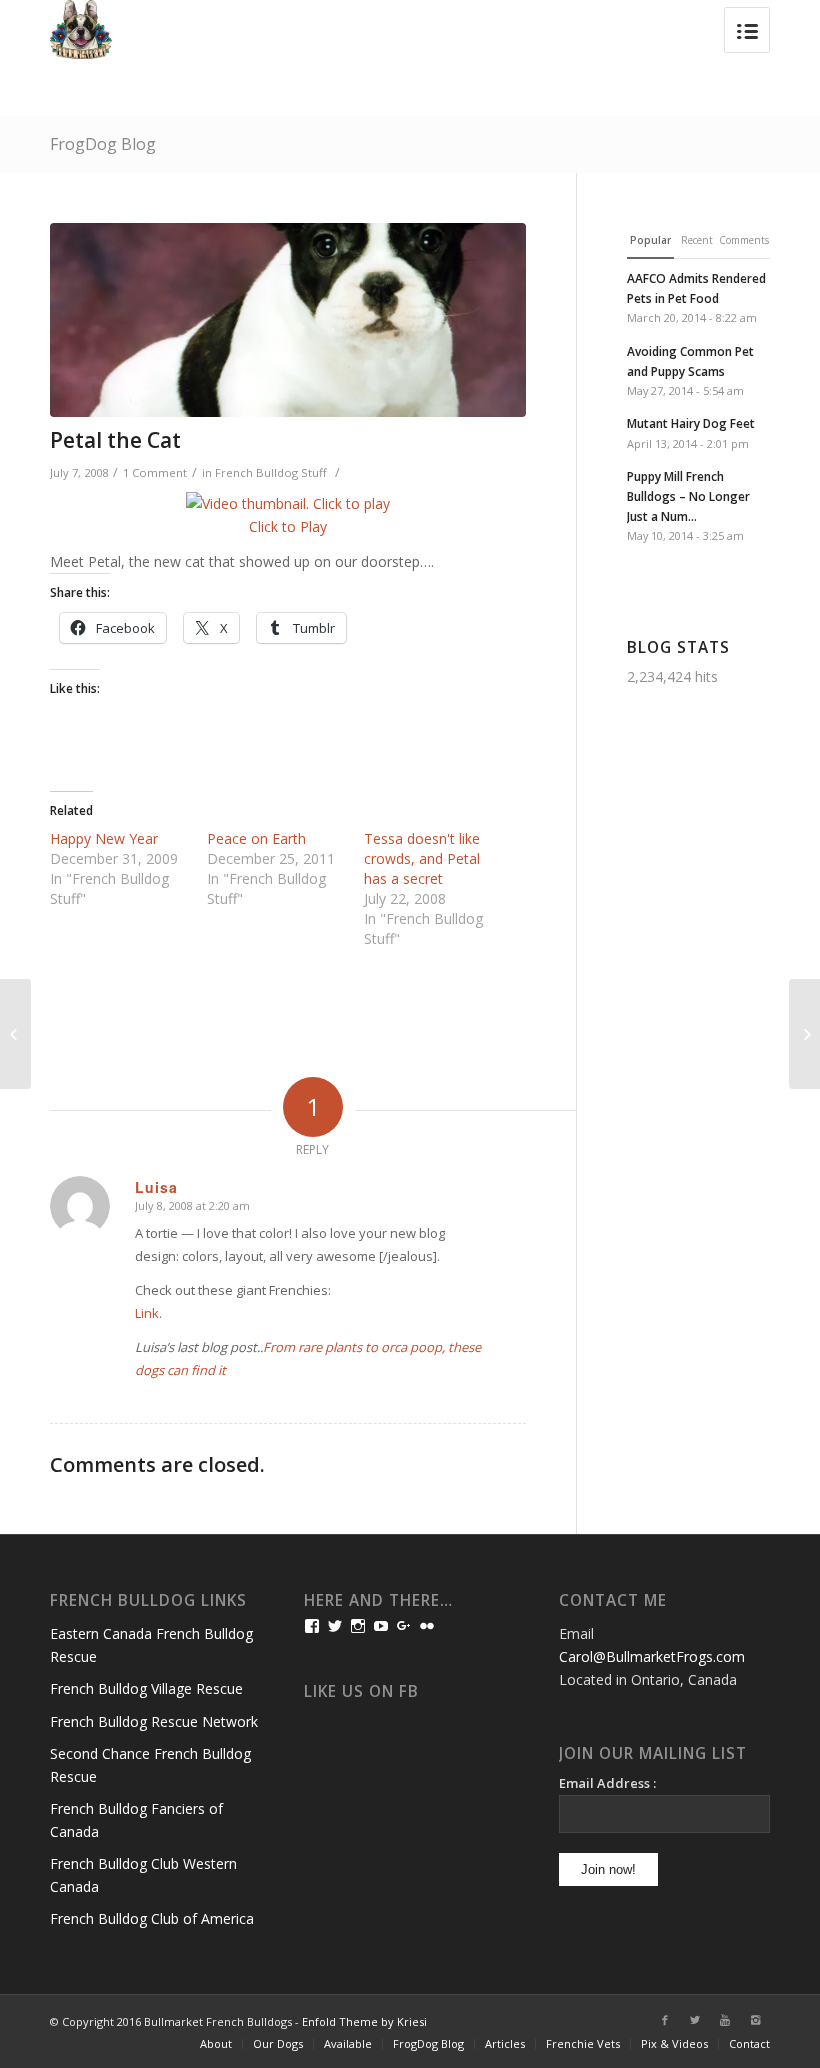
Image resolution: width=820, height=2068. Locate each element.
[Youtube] (725, 2020)
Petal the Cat (115, 440)
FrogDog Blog (103, 144)
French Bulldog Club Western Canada (143, 1875)
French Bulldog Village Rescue (146, 1688)
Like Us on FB (361, 1691)
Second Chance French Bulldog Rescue (150, 1765)
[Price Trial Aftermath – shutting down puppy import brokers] (804, 1034)
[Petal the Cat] (288, 320)
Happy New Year (104, 838)
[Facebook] (665, 2020)
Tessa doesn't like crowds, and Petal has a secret (422, 858)
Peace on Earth (256, 838)
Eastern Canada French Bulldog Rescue (151, 1645)
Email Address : (607, 1783)
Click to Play (288, 526)
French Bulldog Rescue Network (154, 1721)
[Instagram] (755, 2020)
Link (147, 1313)
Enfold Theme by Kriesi (364, 2021)
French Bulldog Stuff (271, 472)
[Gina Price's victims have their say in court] (15, 1034)
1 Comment (155, 472)
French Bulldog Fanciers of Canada (136, 1820)
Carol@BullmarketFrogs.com (652, 1656)
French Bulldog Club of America (152, 1918)
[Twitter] (695, 2020)
